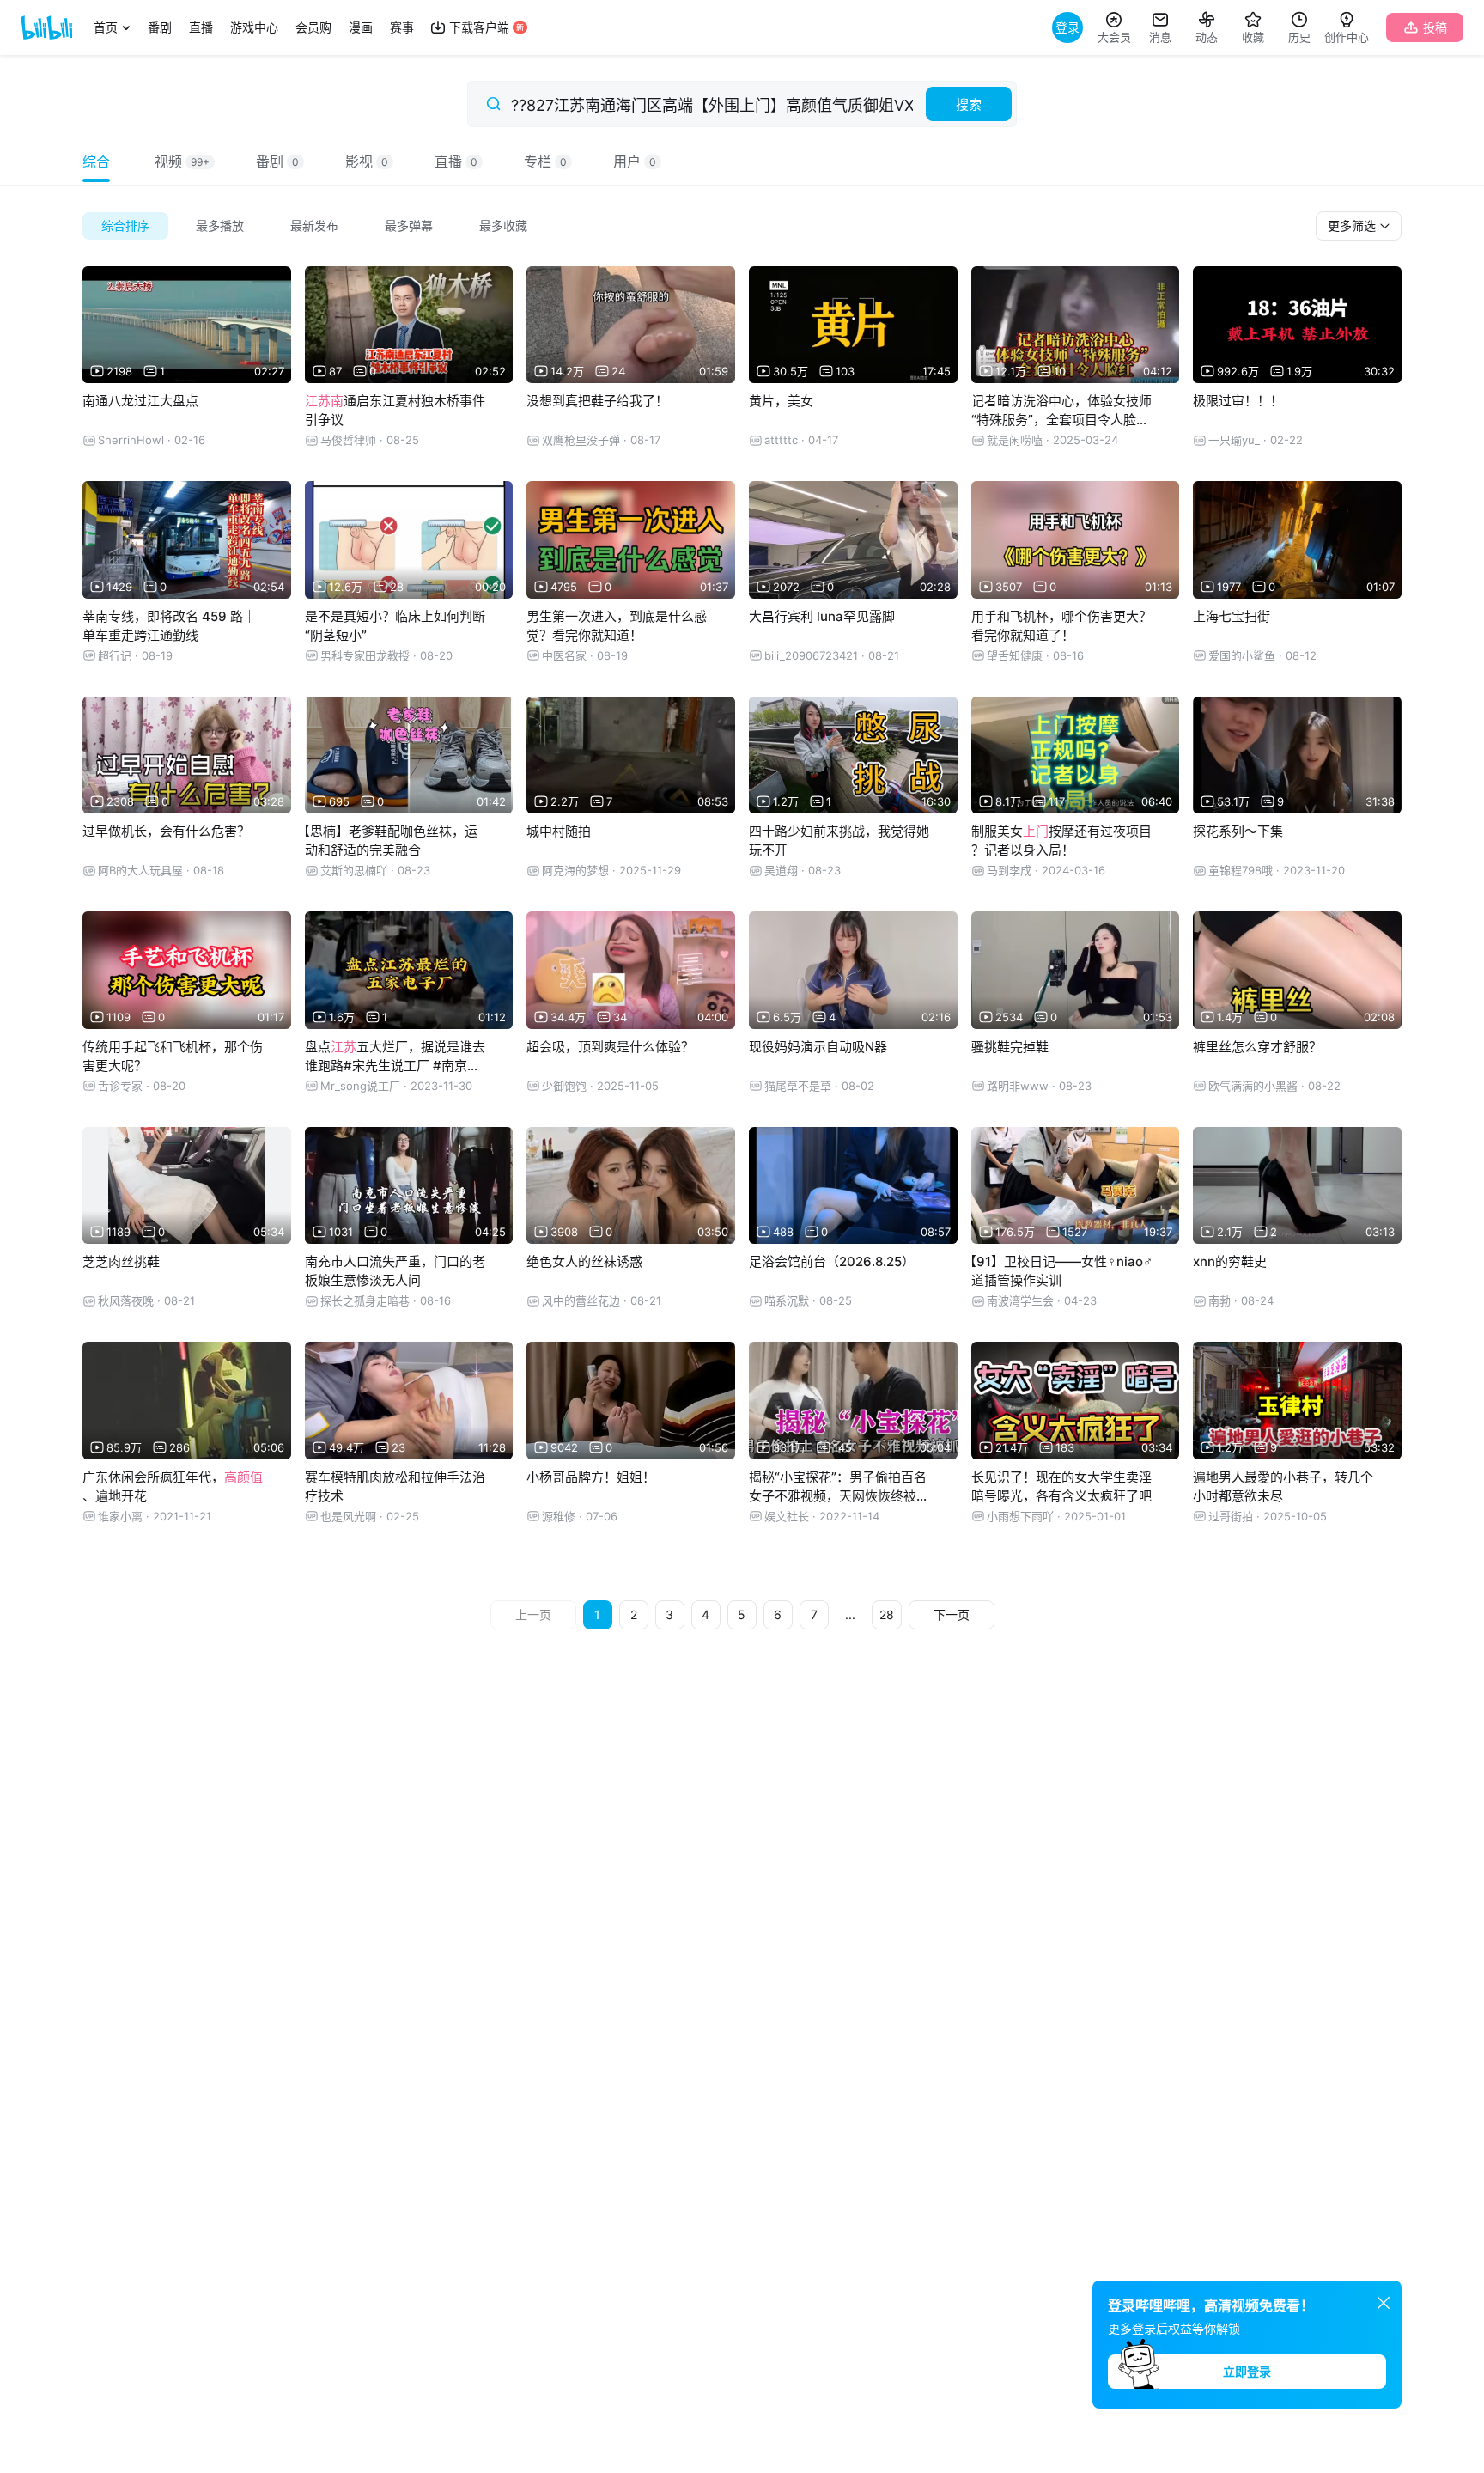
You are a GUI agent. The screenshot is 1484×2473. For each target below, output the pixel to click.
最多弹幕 (409, 225)
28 (887, 1614)
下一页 (952, 1614)
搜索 (969, 104)
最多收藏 (503, 225)
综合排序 (125, 225)
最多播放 (220, 225)
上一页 (533, 1614)
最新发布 (314, 225)
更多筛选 (1353, 225)
